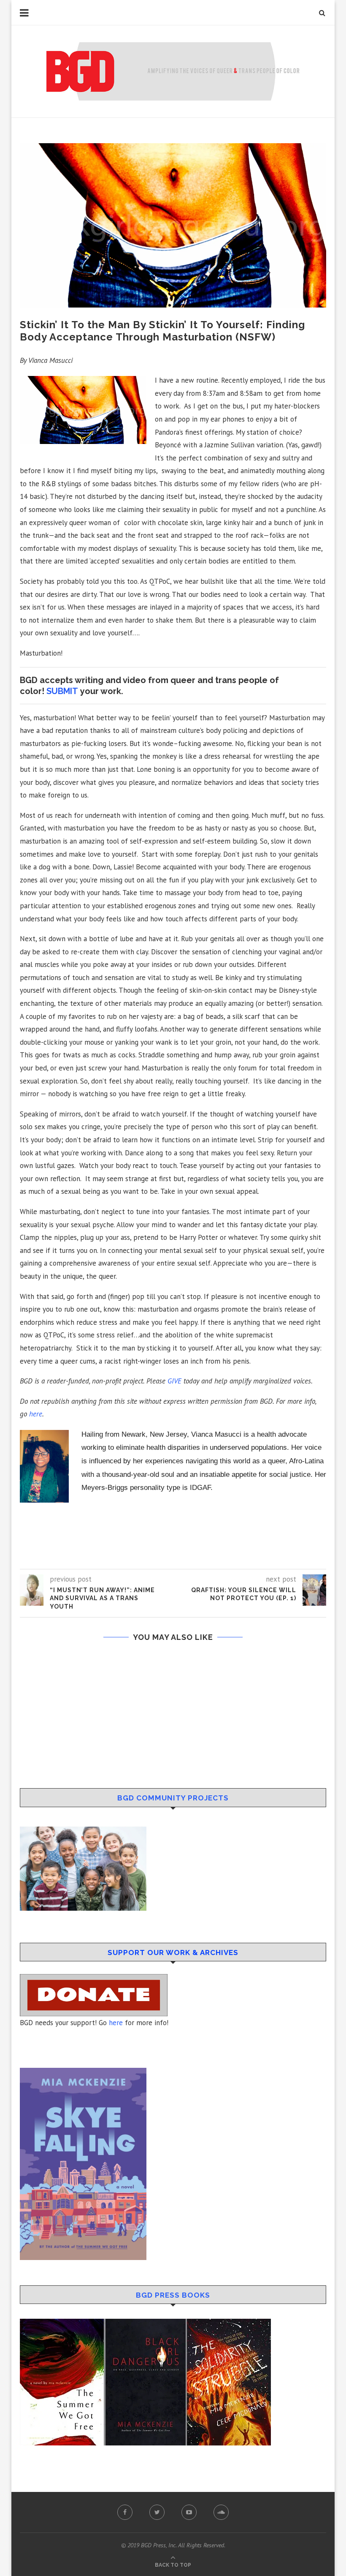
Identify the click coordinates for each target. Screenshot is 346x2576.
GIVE (174, 1381)
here (116, 2023)
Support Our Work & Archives (173, 1952)
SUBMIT (62, 691)
